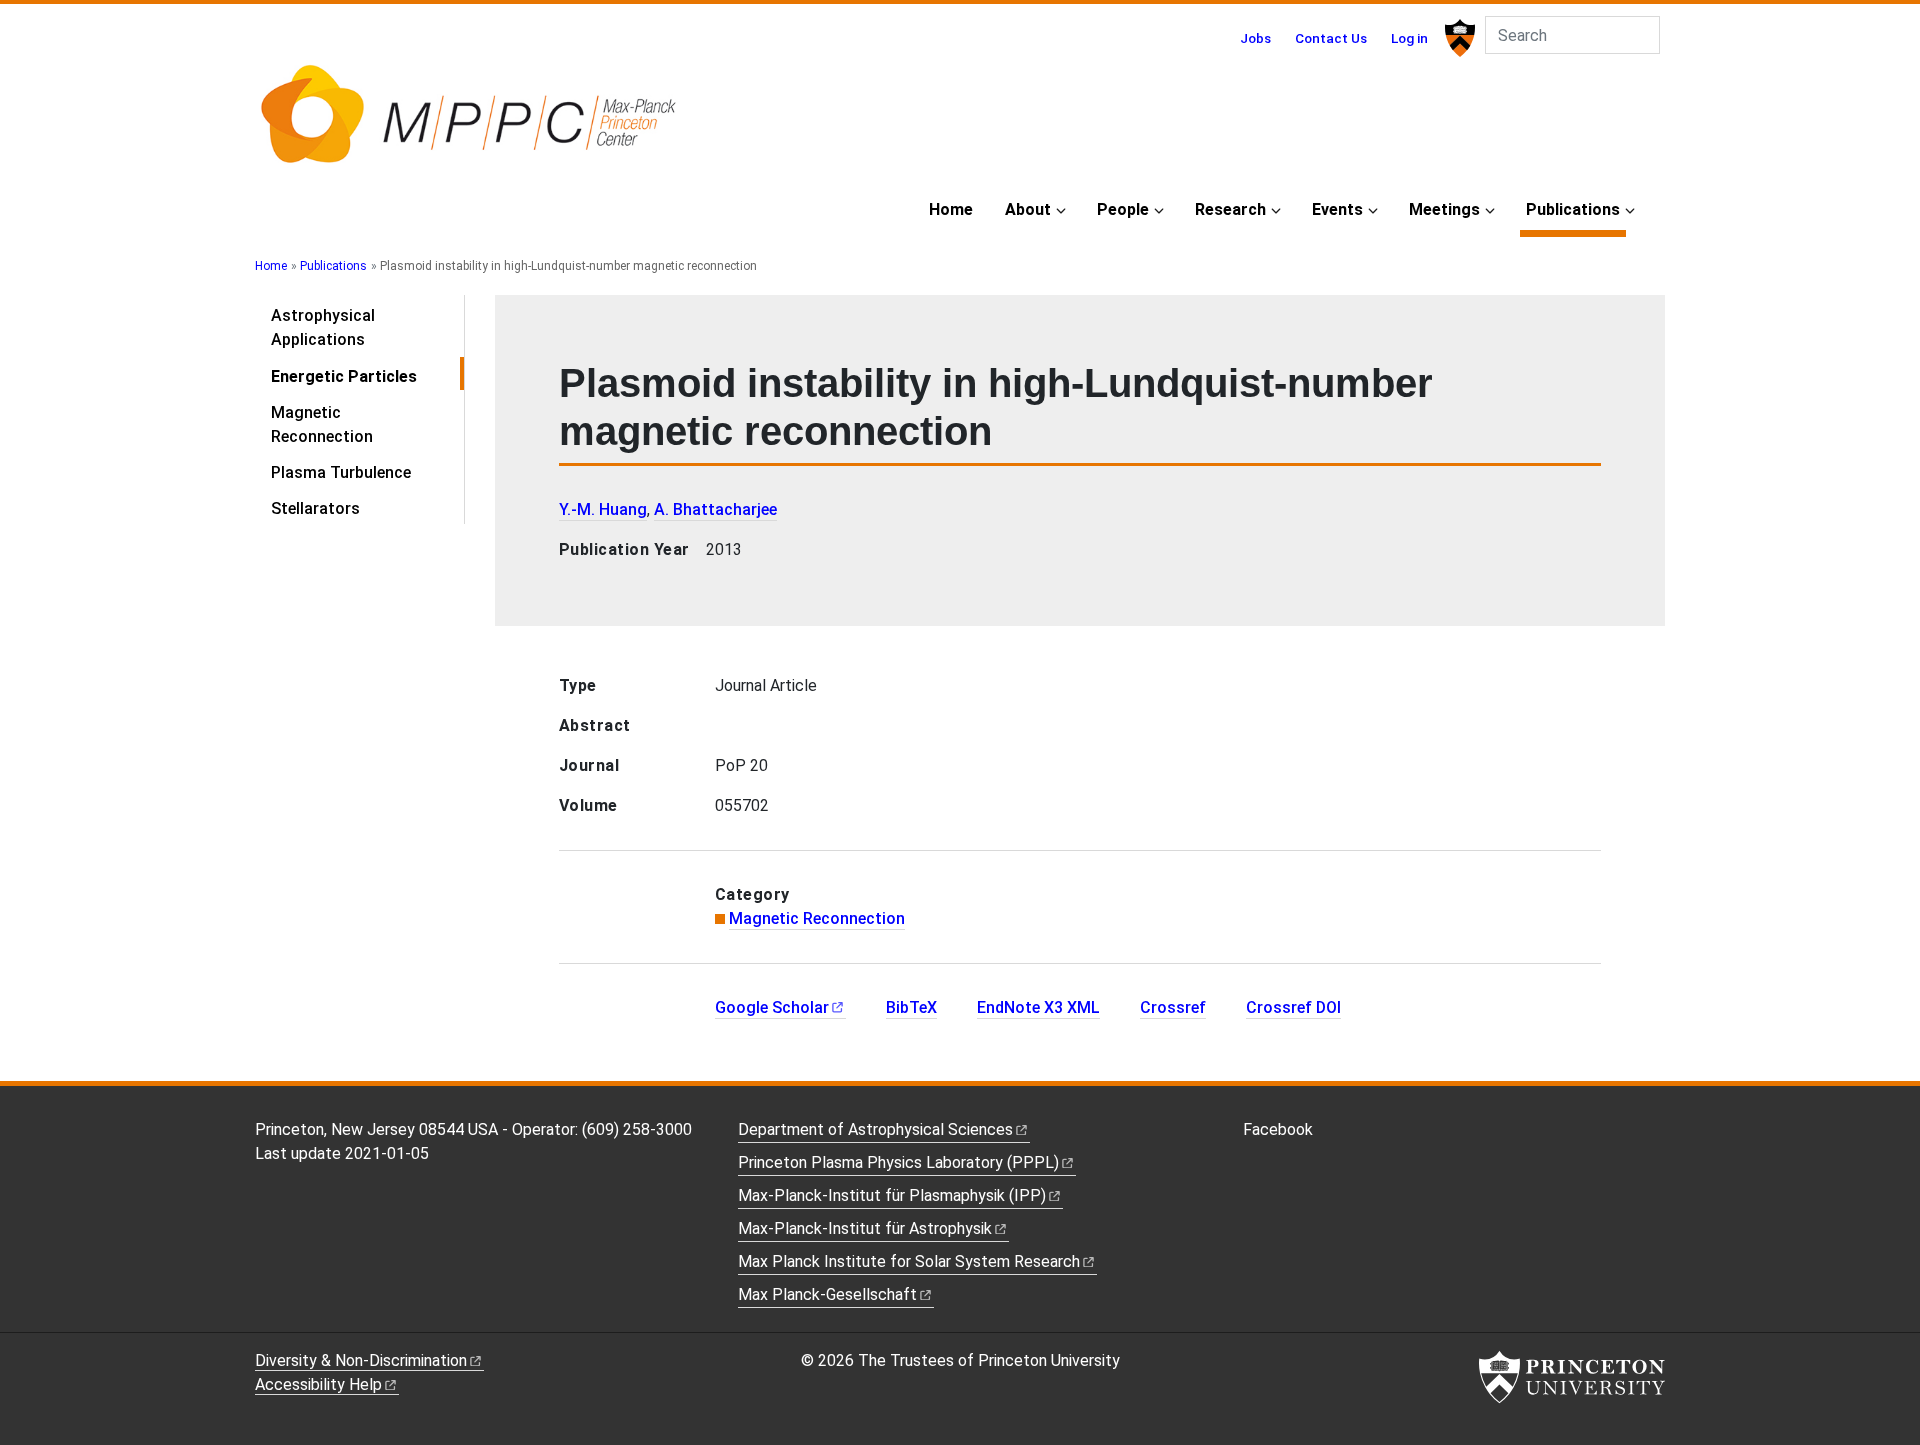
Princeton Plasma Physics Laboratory (898, 1162)
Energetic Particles (367, 376)
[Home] (467, 123)
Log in (1409, 38)
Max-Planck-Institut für (865, 1228)
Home (951, 209)
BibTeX (911, 1007)
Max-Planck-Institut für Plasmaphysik (892, 1195)
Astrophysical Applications (323, 327)
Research (1230, 209)
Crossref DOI (1293, 1007)
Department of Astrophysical (875, 1129)
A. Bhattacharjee (715, 509)
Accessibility (318, 1384)
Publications (1576, 209)
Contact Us (1331, 38)
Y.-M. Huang (603, 509)
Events (1337, 209)
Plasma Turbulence (341, 472)
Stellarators (315, 508)
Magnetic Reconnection (322, 424)
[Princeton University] (1457, 38)
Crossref (1173, 1007)
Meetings (1444, 209)
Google (772, 1007)
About (1028, 209)
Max (827, 1294)
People (1123, 209)
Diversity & (361, 1360)
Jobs (1255, 38)
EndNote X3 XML (1038, 1007)
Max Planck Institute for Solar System (909, 1261)
